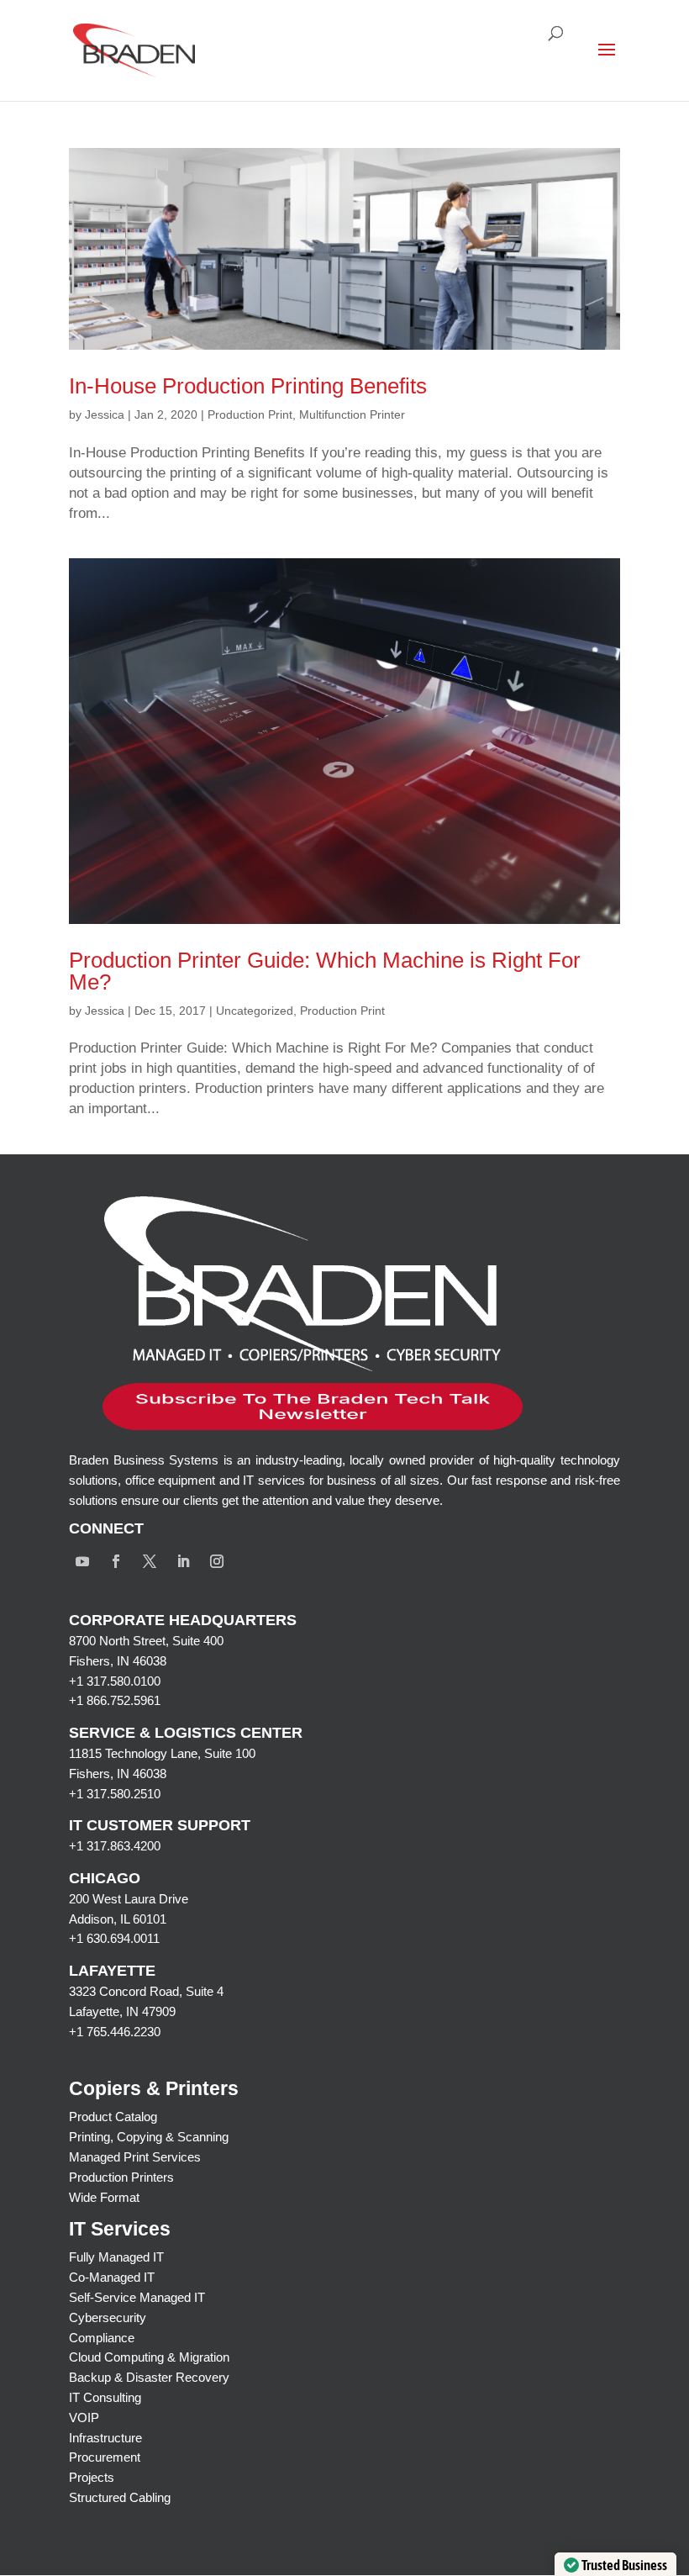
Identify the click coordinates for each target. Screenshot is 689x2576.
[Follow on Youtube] (82, 1561)
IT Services (120, 2229)
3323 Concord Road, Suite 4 (146, 1991)
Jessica (105, 414)
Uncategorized (255, 1011)
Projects (92, 2477)
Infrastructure (105, 2438)
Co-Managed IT (112, 2277)
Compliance (102, 2338)
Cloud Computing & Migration (149, 2357)
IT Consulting (105, 2397)
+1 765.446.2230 (115, 2032)
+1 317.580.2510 (115, 1794)
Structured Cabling (120, 2497)
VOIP (84, 2418)
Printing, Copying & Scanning (149, 2137)
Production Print (250, 414)
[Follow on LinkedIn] (183, 1561)
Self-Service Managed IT (137, 2297)
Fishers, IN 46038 (118, 1661)
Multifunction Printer (352, 414)
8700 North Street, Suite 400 (146, 1641)
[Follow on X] (150, 1561)
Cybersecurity (108, 2317)
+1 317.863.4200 (115, 1846)
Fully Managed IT (116, 2257)
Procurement (105, 2457)
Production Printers (121, 2177)
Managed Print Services (135, 2157)
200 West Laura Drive (129, 1899)
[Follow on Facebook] (116, 1561)
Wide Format (104, 2197)
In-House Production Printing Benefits (248, 386)
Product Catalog (113, 2117)
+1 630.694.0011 (114, 1938)
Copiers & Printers (154, 2088)
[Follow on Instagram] (217, 1561)
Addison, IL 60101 (118, 1919)
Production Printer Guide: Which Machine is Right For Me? (325, 971)
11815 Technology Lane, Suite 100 (162, 1753)
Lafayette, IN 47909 (122, 2011)
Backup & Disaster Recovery (149, 2377)
